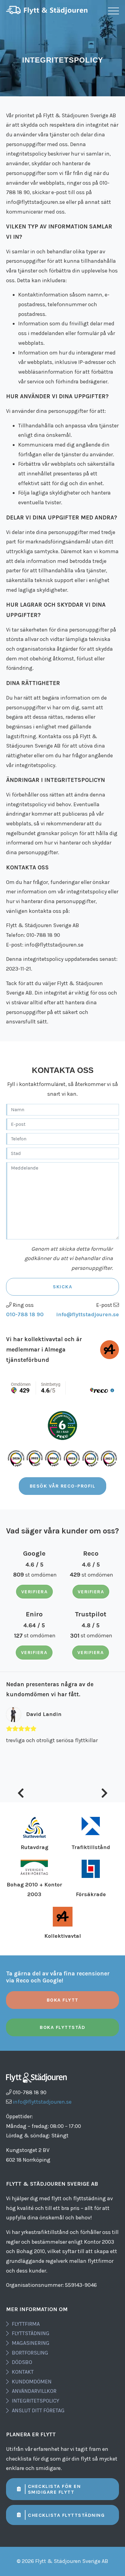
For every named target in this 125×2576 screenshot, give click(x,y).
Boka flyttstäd (62, 2027)
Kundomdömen (32, 2382)
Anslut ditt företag (38, 2410)
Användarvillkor (34, 2391)
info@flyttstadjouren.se (88, 1314)
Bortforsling (30, 2353)
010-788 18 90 (25, 1314)
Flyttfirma (26, 2324)
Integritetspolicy (35, 2401)
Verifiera (35, 1592)
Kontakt (23, 2372)
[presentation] (21, 1794)
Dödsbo (22, 2362)
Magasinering (31, 2343)
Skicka (62, 1287)
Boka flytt (63, 2000)
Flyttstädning (31, 2333)
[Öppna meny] (113, 11)
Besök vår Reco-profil (63, 1486)
